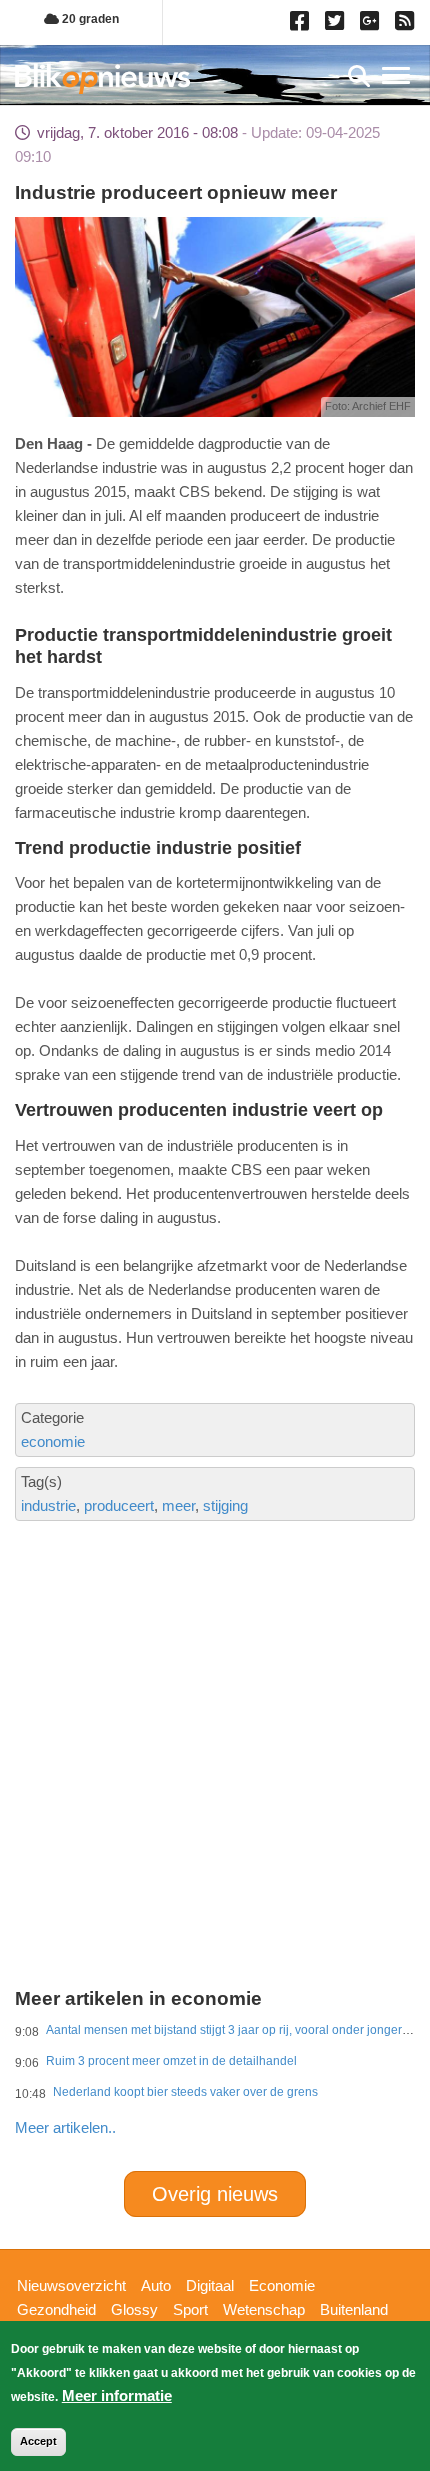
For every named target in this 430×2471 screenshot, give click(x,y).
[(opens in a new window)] (302, 25)
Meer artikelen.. (65, 2127)
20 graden (89, 19)
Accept (38, 2441)
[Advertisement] (215, 1671)
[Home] (102, 78)
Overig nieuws (215, 2194)
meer (178, 1505)
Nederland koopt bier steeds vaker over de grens (185, 2092)
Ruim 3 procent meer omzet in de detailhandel (171, 2061)
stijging (225, 1505)
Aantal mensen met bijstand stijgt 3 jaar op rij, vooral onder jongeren (231, 2030)
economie (53, 1441)
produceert (119, 1505)
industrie (48, 1505)
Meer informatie (117, 2395)
